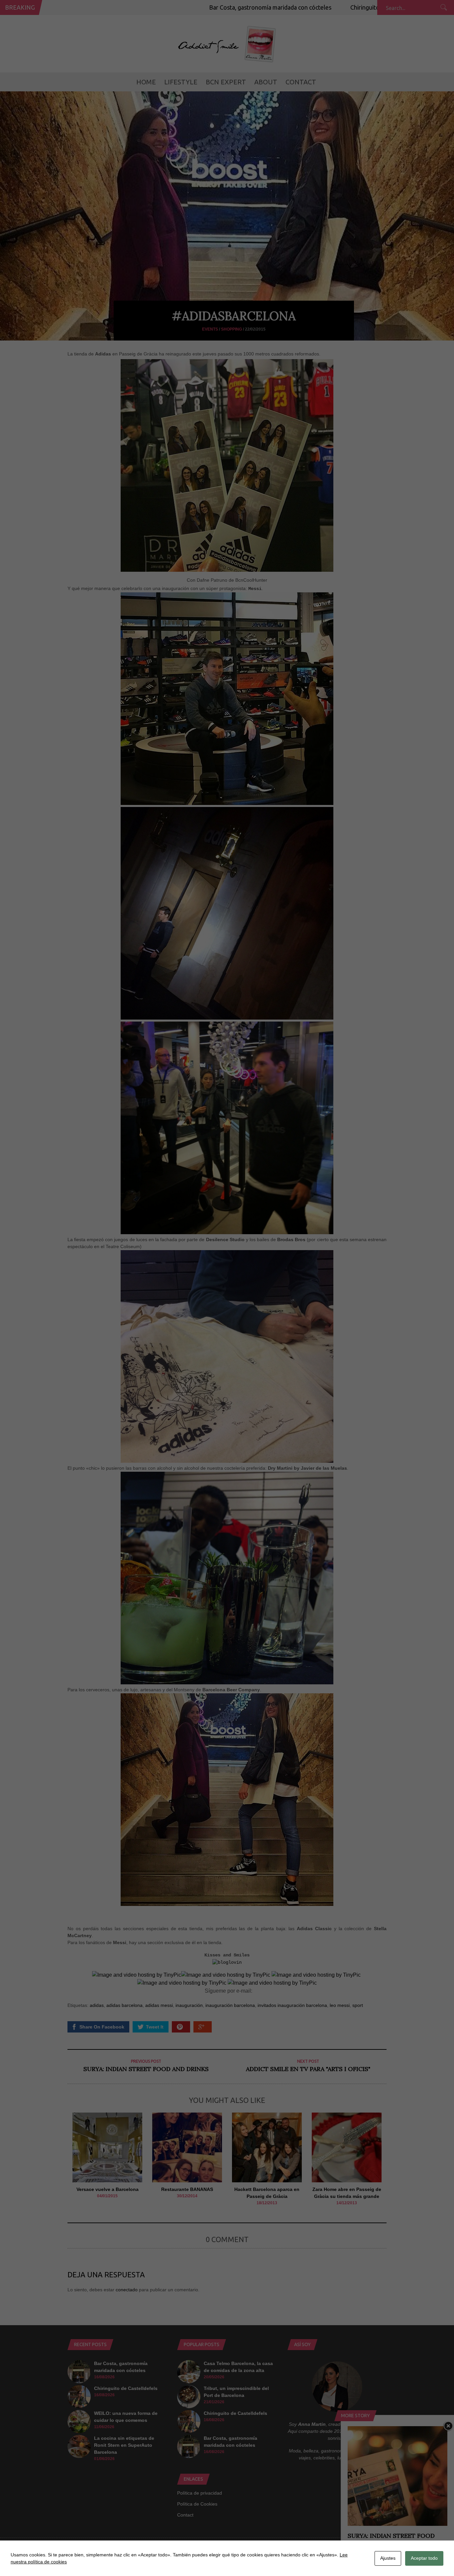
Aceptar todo (424, 2558)
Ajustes (388, 2558)
